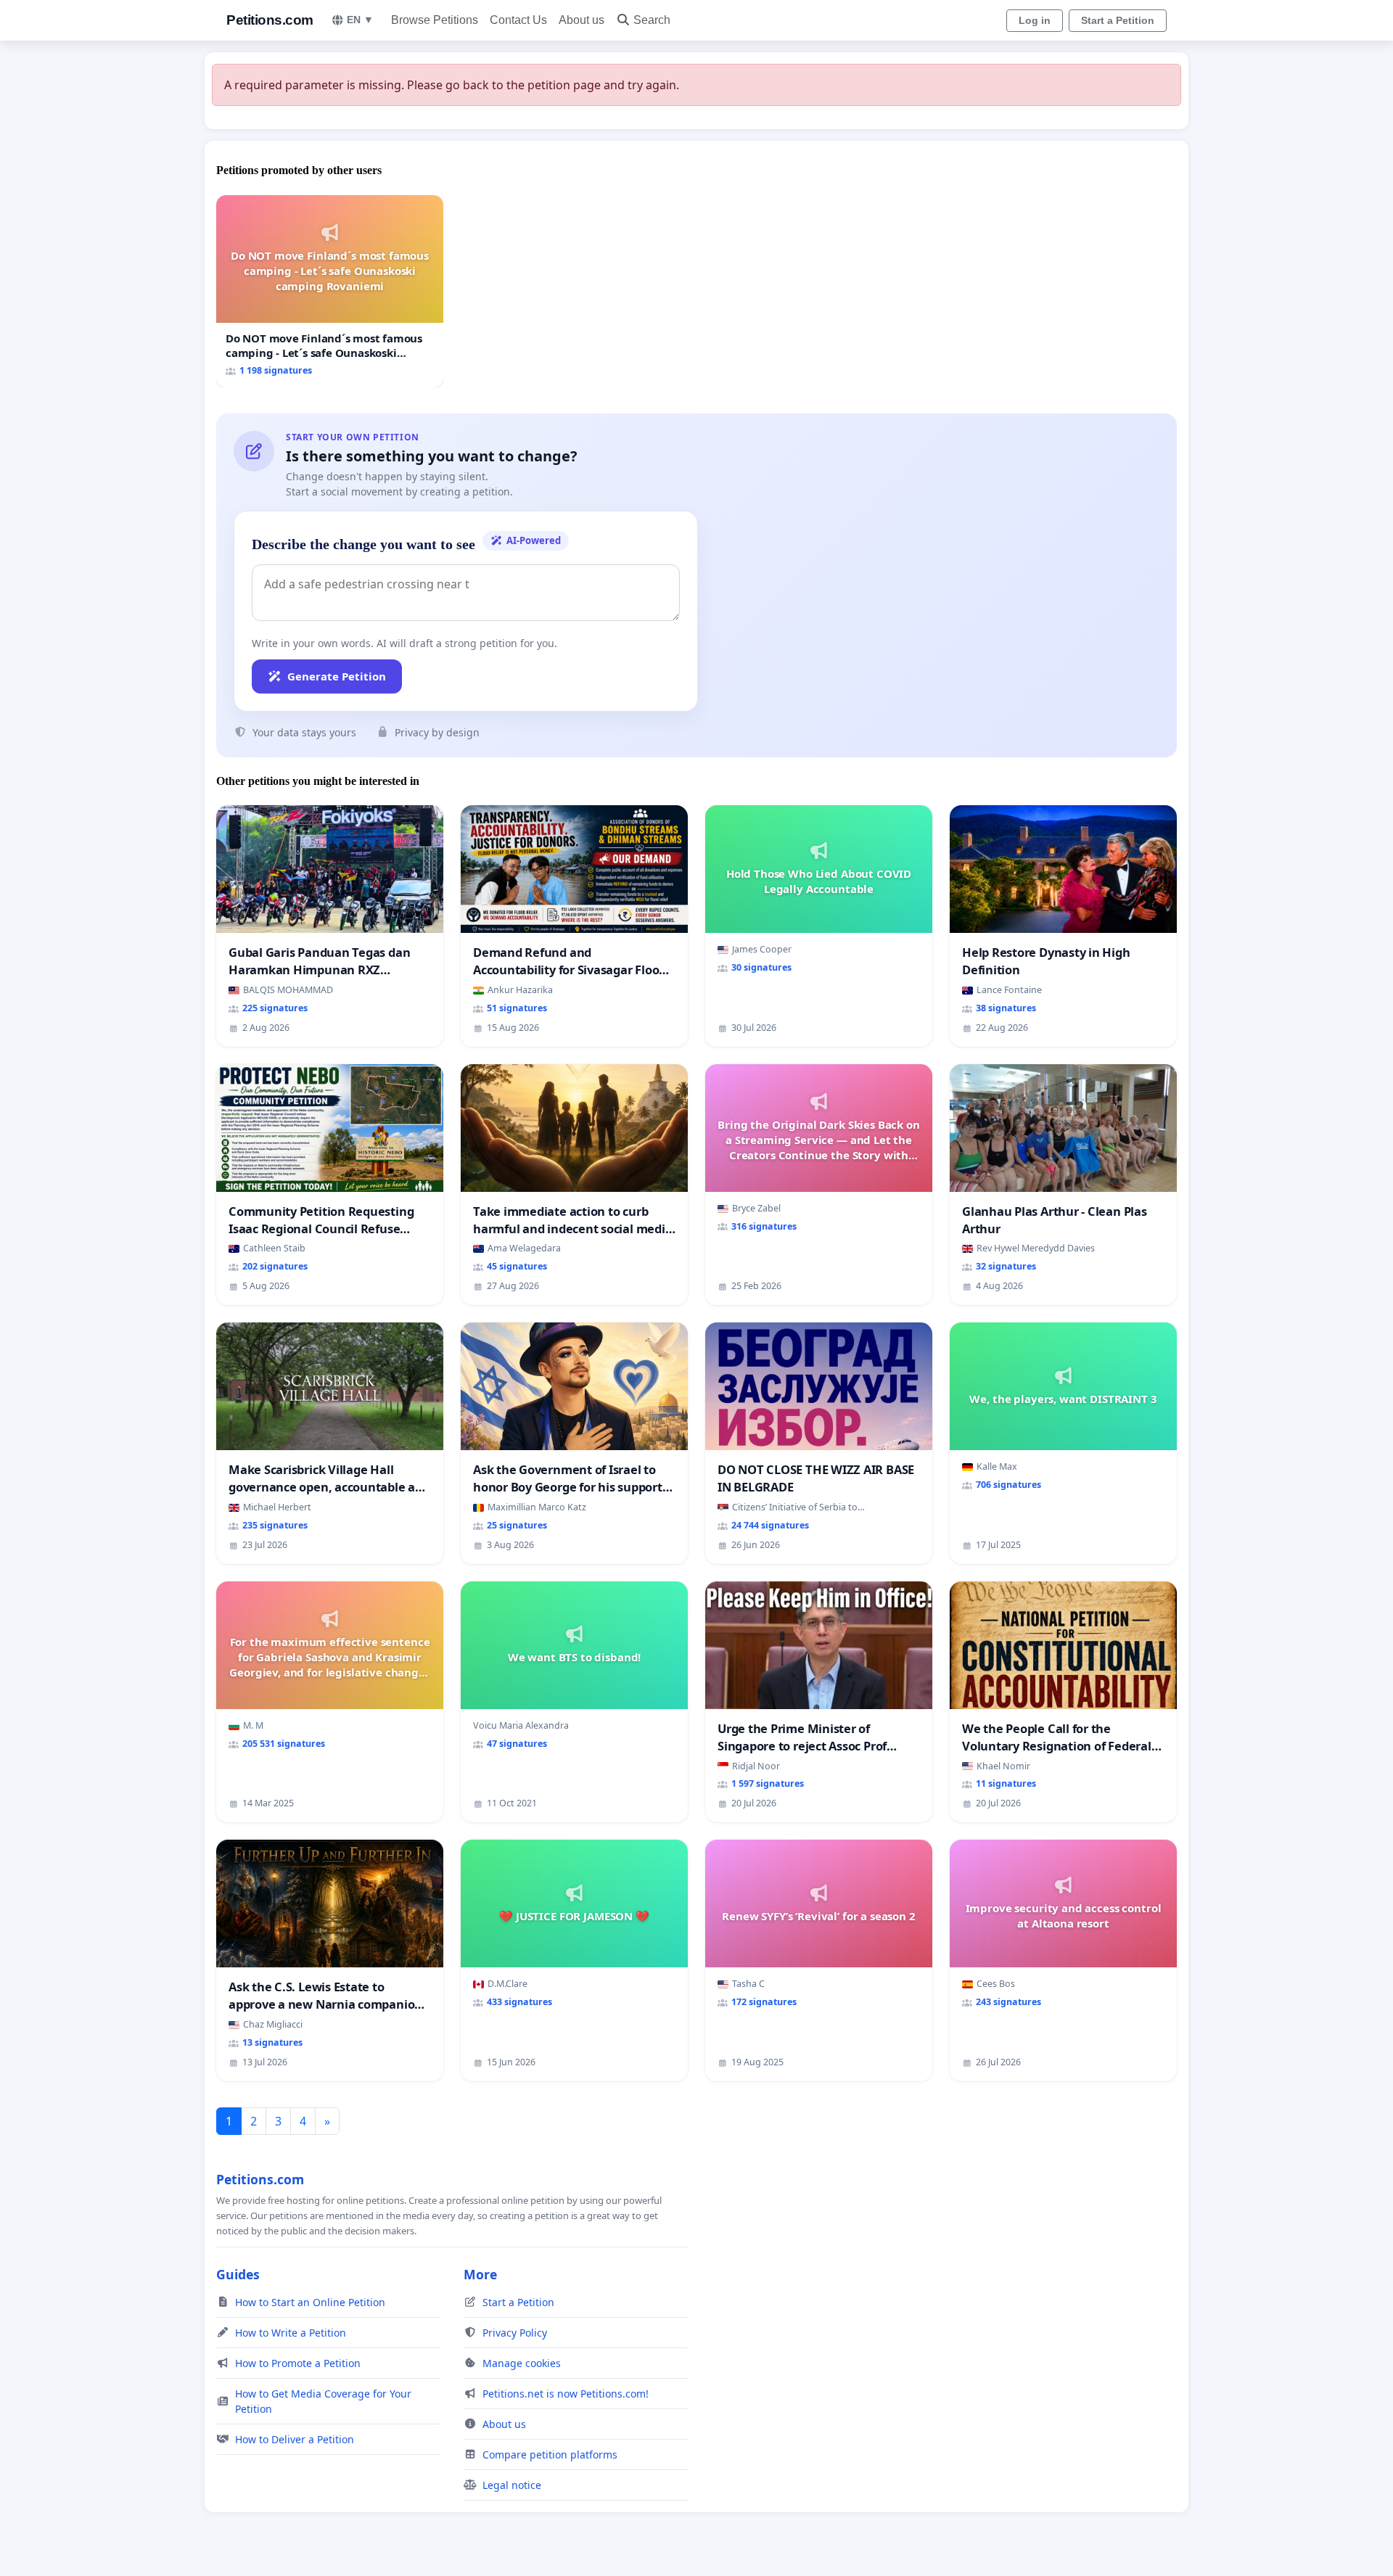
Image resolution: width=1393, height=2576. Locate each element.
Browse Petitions (435, 20)
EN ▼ (360, 20)
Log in (1035, 20)
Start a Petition (1118, 20)
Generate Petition (337, 676)
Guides (238, 2274)
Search (652, 20)
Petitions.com (270, 20)
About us (582, 20)
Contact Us (518, 20)
